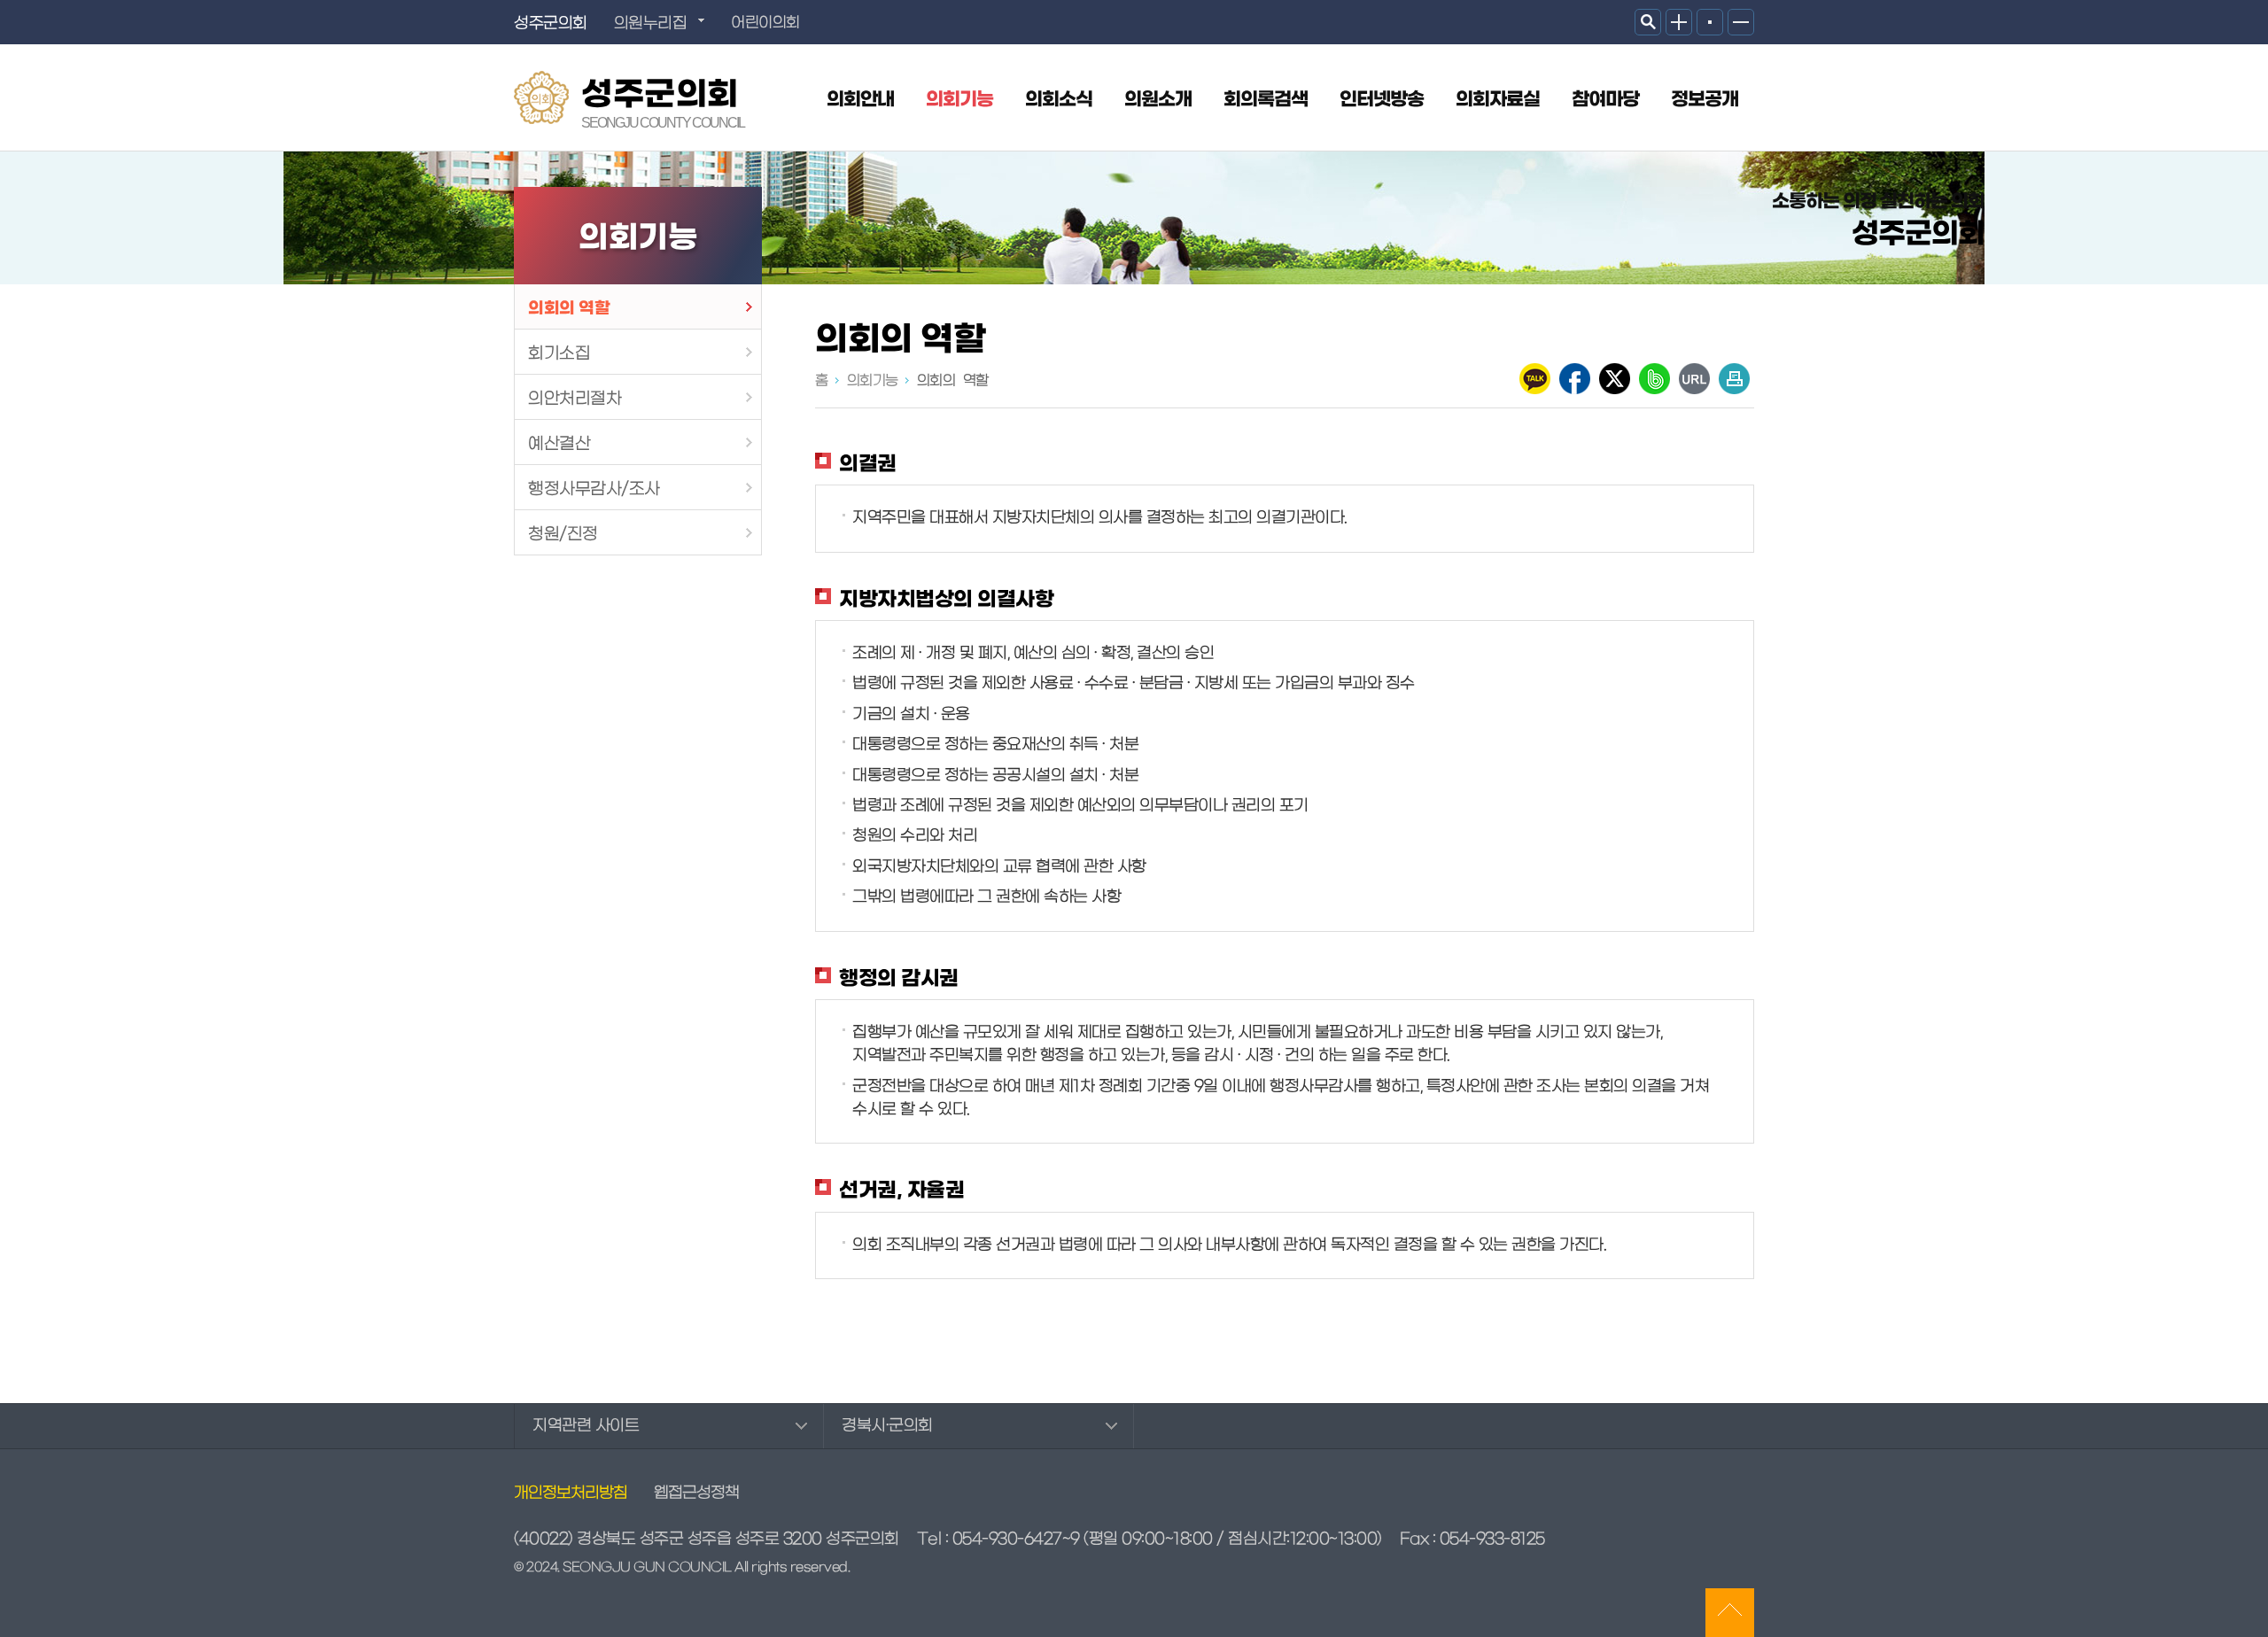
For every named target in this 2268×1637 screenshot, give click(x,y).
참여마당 (1605, 100)
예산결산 (559, 444)
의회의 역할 (569, 308)
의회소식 (1059, 100)
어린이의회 (765, 23)
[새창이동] (1535, 379)
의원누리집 (651, 23)
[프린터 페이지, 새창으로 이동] (1734, 379)
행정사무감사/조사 (594, 489)
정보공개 (1705, 100)
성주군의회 (663, 100)
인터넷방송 (1382, 100)
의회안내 (860, 100)
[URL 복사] (1694, 379)
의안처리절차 (575, 399)
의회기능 (959, 100)
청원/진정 (563, 534)
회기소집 (559, 353)
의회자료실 (1498, 100)
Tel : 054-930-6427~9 (998, 1539)
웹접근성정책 (696, 1493)
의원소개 (1158, 100)
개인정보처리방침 (571, 1493)
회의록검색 (1266, 100)
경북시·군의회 (887, 1426)
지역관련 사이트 (586, 1426)
